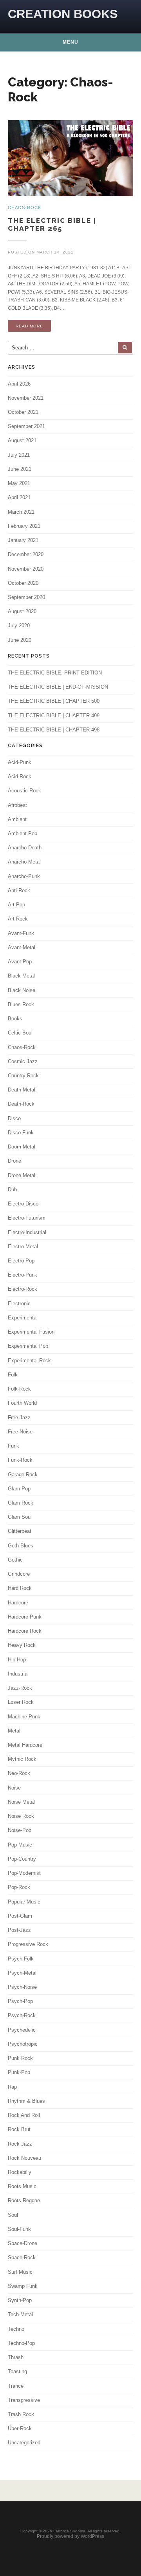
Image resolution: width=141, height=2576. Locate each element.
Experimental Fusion (31, 1332)
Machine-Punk (24, 1717)
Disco (14, 1118)
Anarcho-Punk (24, 876)
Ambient (17, 819)
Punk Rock (20, 2058)
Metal (14, 1731)
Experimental (23, 1318)
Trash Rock (21, 2414)
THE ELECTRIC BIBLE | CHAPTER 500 (54, 701)
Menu (70, 42)
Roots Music (22, 2186)
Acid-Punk (20, 762)
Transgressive (24, 2400)
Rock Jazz (20, 2144)
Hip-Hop (17, 1660)
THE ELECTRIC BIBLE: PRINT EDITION (55, 673)
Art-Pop (16, 905)
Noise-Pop (20, 1830)
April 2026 (19, 384)
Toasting (17, 2371)
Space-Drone (23, 2243)
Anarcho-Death (25, 848)
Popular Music (24, 1902)
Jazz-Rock (20, 1688)
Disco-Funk (21, 1133)
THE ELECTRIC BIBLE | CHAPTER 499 (54, 716)
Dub (12, 1190)
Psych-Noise (22, 1987)
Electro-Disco (23, 1204)
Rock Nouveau (24, 2158)
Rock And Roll (24, 2115)
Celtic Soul (20, 1033)
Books (15, 1019)
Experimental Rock (29, 1361)
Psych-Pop (20, 2001)
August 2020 (22, 611)
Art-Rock (18, 919)
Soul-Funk (19, 2229)
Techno (16, 2329)
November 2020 (26, 569)
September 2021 (26, 426)
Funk (14, 1446)
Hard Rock (20, 1588)
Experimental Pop (28, 1346)
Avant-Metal (22, 947)
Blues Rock (21, 1004)
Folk (13, 1375)
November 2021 (26, 398)
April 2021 (19, 497)
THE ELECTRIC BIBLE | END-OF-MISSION (58, 687)
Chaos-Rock (22, 1047)
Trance (16, 2386)
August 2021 (22, 440)
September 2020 (26, 597)
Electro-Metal (23, 1247)
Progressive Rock (28, 1944)
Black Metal (21, 976)
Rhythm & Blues (26, 2101)
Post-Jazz (19, 1930)
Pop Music (20, 1845)
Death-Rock (21, 1104)
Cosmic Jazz (23, 1061)
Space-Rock (22, 2257)
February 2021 (24, 526)
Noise (14, 1788)
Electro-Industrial (27, 1232)
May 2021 (19, 483)
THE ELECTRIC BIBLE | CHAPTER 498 (54, 730)
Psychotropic (23, 2044)
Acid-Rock (20, 776)
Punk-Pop (19, 2072)
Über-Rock (20, 2428)
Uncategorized (24, 2443)
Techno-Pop (21, 2343)
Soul (13, 2215)
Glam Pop (19, 1489)
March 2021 (21, 512)
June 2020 (20, 640)
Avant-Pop (20, 962)
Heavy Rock (22, 1645)
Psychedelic (22, 2030)
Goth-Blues (21, 1546)
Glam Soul (20, 1517)
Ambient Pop (23, 833)
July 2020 (19, 626)
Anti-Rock (19, 890)
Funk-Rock (20, 1460)
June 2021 (20, 469)
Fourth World (22, 1403)
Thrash (16, 2357)
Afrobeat (17, 805)
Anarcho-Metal (24, 862)
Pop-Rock (19, 1887)
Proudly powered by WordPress (70, 2536)
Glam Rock (21, 1503)
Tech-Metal (20, 2314)
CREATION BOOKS (63, 14)
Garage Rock (23, 1474)
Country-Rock (23, 1076)
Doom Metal (22, 1147)
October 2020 (23, 583)
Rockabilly (20, 2172)
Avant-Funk (21, 933)
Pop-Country (22, 1859)
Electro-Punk (23, 1275)
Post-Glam (20, 1916)
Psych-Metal (22, 1973)
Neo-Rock (19, 1773)
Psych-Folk (21, 1959)
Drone (14, 1161)
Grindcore (19, 1574)
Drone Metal (22, 1175)
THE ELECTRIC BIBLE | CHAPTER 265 (52, 225)
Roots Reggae (24, 2200)
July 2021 (19, 455)
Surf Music (20, 2272)
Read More (29, 326)
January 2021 (23, 540)
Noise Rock (21, 1816)
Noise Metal (21, 1802)
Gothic (15, 1560)
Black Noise (22, 990)
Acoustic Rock (24, 791)
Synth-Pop (20, 2300)
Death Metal (22, 1090)
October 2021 (23, 412)
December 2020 (26, 554)
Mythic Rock (22, 1759)
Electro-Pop (21, 1261)
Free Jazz (19, 1418)
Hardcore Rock (25, 1631)
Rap (12, 2087)
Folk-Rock (19, 1389)
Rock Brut (19, 2129)
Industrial (18, 1674)
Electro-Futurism (27, 1218)
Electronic (19, 1304)
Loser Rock (21, 1702)
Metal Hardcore (25, 1745)
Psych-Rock (22, 2015)
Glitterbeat (20, 1531)
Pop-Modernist (24, 1873)
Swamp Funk (23, 2286)
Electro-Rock (23, 1289)
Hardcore (18, 1603)
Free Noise (20, 1432)
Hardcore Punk (25, 1617)
